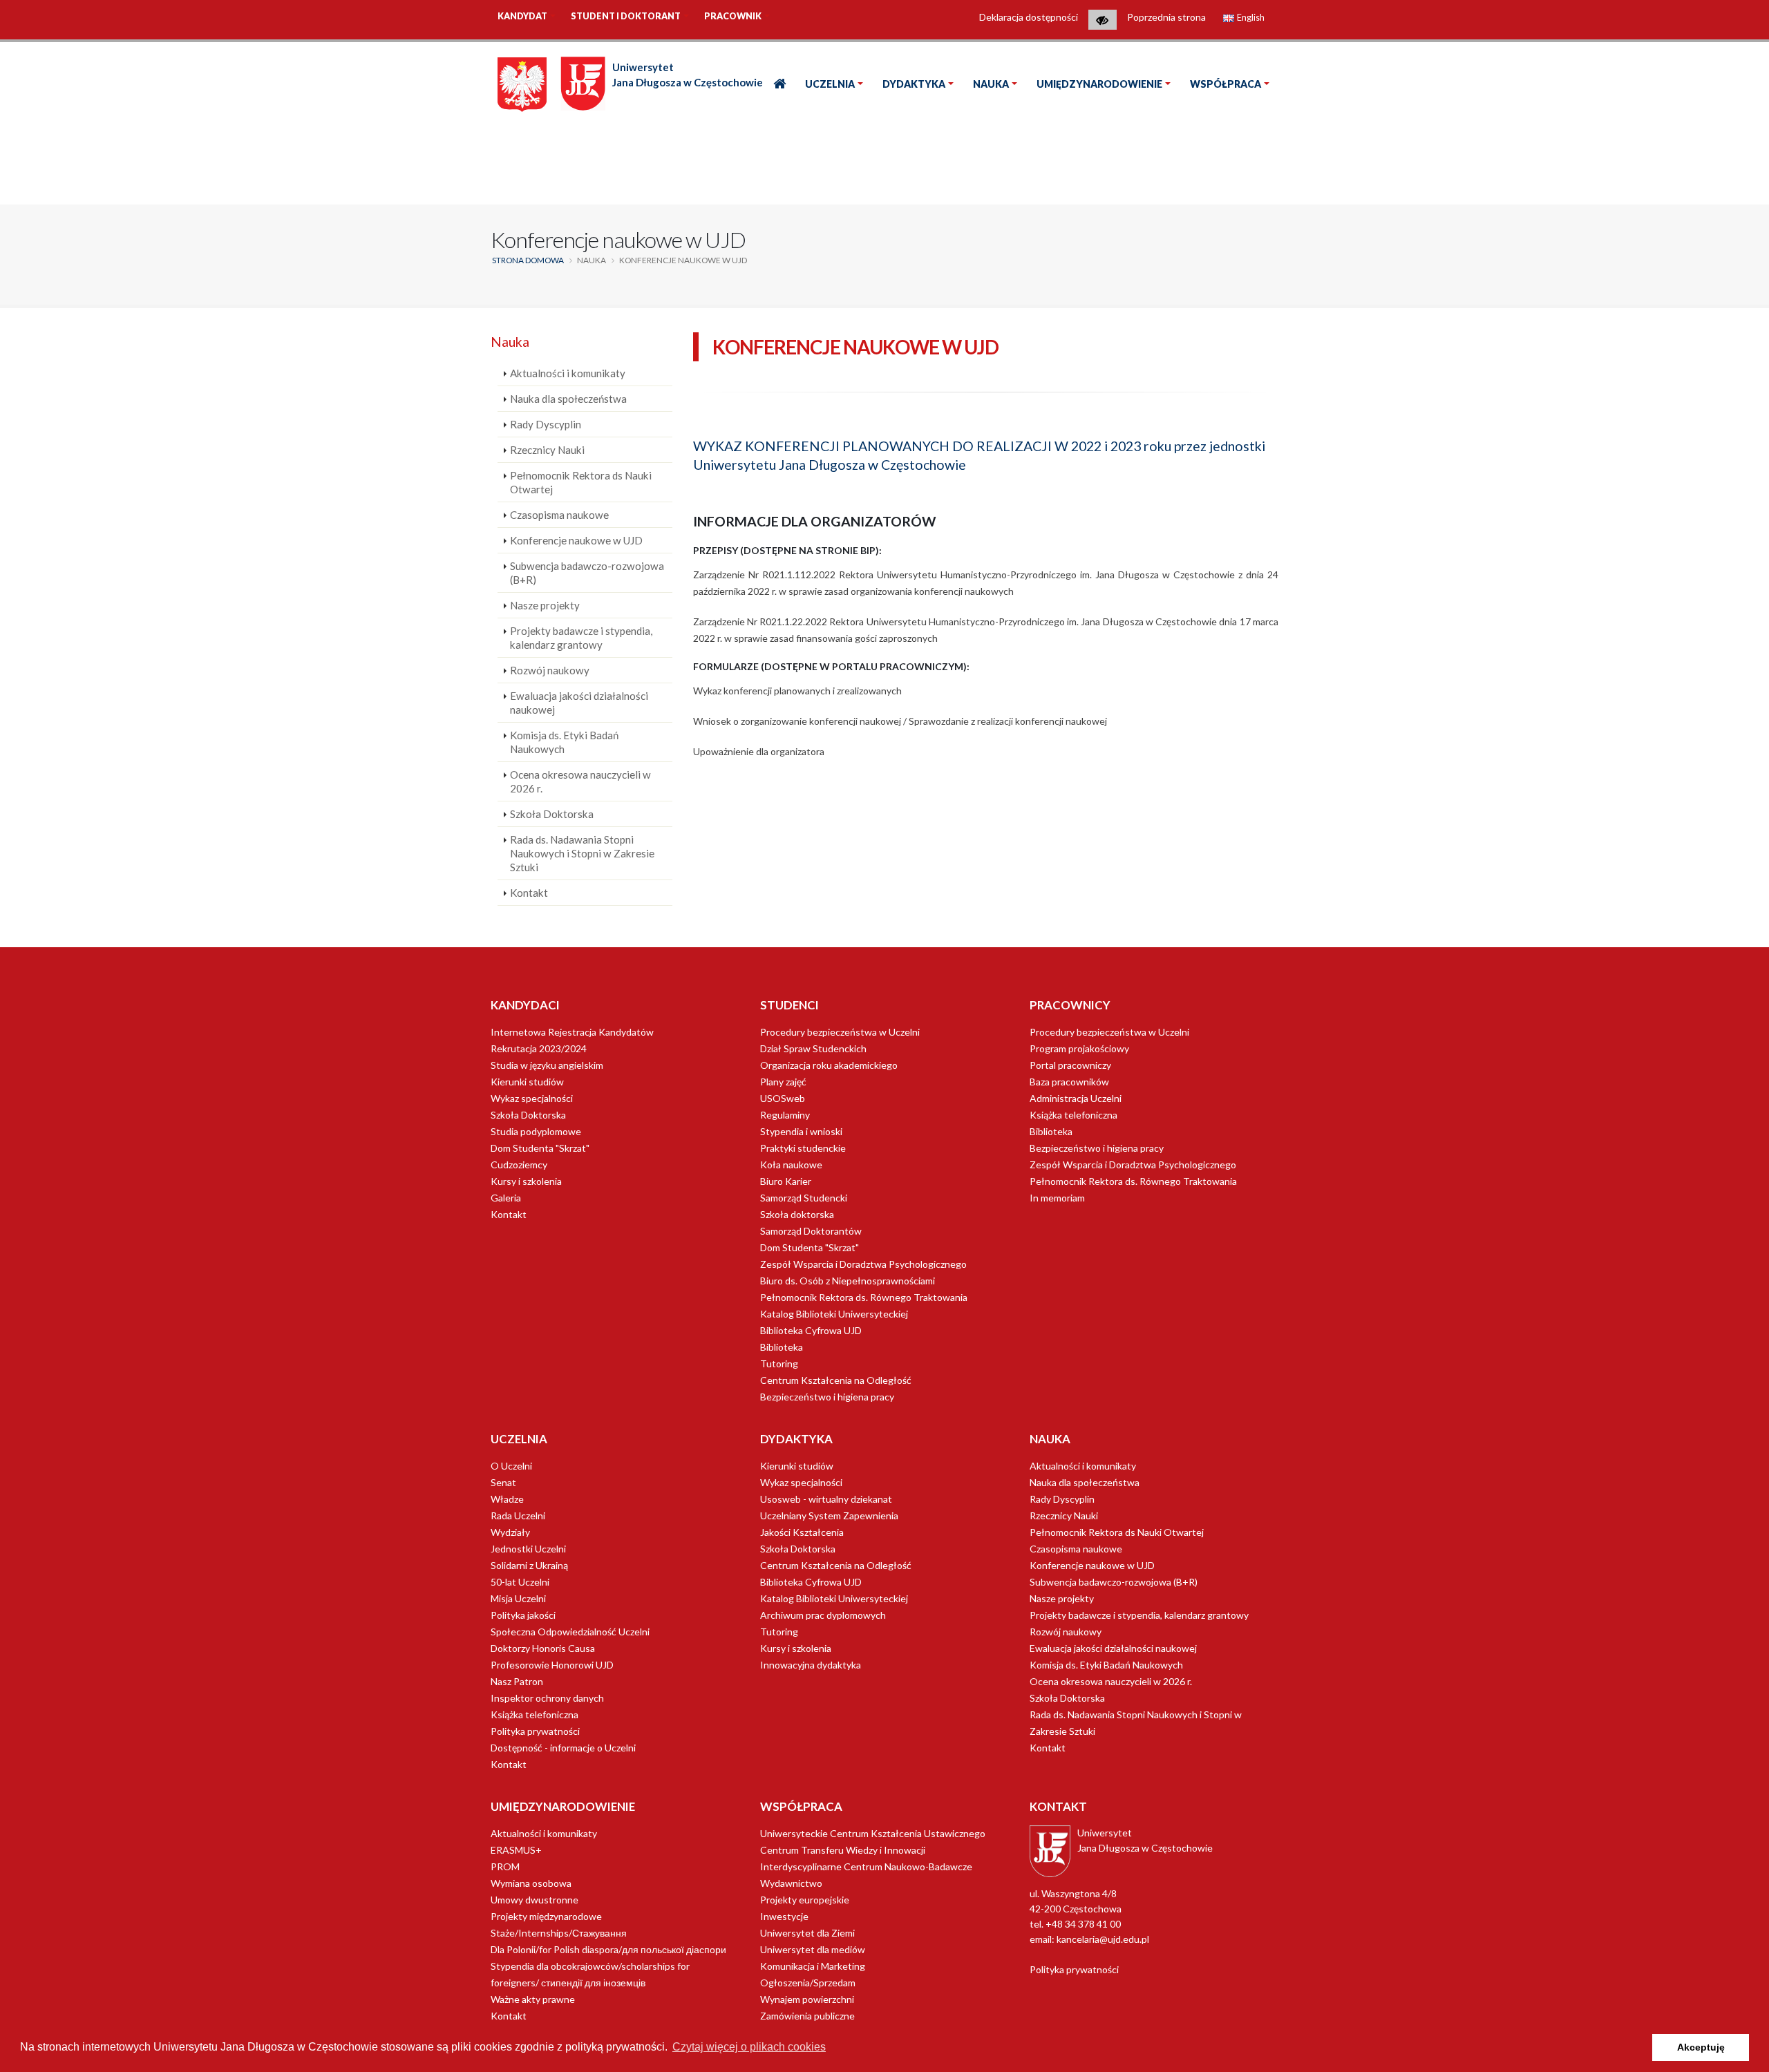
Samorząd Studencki (804, 1198)
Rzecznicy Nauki (547, 450)
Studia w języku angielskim (547, 1065)
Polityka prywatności (535, 1731)
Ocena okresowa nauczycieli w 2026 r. (580, 781)
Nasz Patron (517, 1681)
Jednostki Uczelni (528, 1549)
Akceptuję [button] (1701, 2047)
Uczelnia (830, 84)
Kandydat (522, 16)
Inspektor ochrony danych (547, 1698)
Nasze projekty (545, 605)
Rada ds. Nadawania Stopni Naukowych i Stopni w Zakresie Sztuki (582, 853)
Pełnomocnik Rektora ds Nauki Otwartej (581, 482)
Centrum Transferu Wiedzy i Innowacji (843, 1850)
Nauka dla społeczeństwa (568, 399)
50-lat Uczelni (520, 1582)
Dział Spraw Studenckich (813, 1048)
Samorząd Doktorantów (811, 1231)
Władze (507, 1499)
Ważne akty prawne (533, 1999)
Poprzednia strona (1166, 17)
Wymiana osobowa (531, 1883)
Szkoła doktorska (797, 1214)
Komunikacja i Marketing (813, 1966)
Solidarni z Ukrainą (529, 1565)
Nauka (991, 84)
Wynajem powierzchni (807, 1999)
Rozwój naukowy (550, 670)
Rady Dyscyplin (546, 424)
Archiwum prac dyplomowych (823, 1615)
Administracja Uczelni (1076, 1098)
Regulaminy (785, 1115)
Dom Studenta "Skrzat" (540, 1148)
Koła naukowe (791, 1165)
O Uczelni (511, 1466)
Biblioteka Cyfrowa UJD (811, 1330)
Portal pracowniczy (1070, 1065)
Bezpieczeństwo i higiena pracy (827, 1397)
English (1250, 18)
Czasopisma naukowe (559, 515)
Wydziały (510, 1532)
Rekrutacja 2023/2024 (539, 1048)
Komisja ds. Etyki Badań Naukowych (564, 742)
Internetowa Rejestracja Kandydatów (572, 1032)
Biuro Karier (786, 1181)
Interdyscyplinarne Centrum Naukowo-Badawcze (866, 1866)
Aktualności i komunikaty (568, 373)
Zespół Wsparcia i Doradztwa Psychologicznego (863, 1264)
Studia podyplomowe (536, 1131)
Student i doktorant (626, 16)
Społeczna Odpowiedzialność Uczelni (570, 1632)
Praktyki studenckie (803, 1148)
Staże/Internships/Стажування (559, 1933)
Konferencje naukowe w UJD (576, 540)
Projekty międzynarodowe (546, 1916)
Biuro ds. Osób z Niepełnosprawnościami (848, 1281)
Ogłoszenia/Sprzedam (808, 1983)
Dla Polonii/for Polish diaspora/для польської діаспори (608, 1949)
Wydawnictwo (791, 1883)
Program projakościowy (1079, 1048)
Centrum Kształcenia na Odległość (836, 1380)
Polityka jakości (523, 1615)
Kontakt (529, 893)
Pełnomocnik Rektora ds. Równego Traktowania (864, 1297)
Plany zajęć (783, 1082)
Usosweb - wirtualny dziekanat (826, 1499)
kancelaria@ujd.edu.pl (1103, 1939)
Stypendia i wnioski (801, 1131)
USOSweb (783, 1098)
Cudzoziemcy (519, 1165)
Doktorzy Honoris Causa (543, 1648)
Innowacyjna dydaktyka (811, 1665)
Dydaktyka (914, 84)
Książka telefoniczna (1073, 1115)
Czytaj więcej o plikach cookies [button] (749, 2047)
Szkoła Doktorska (552, 814)
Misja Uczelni (518, 1598)
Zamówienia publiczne (807, 2016)
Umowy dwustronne (535, 1900)
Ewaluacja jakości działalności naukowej (579, 703)
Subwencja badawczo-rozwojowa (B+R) (587, 573)
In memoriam (1057, 1198)
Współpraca (1226, 84)
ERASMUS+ (516, 1850)
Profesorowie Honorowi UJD (552, 1665)
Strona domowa (528, 260)
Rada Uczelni (518, 1515)
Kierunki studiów (527, 1082)
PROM (505, 1866)
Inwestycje (784, 1916)
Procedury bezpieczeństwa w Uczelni (840, 1032)
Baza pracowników (1069, 1082)
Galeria (506, 1198)
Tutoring (779, 1363)
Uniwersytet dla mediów (813, 1949)
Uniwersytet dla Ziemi (807, 1933)
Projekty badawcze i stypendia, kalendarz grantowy (581, 638)
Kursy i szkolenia (526, 1181)
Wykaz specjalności (532, 1098)
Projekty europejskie (805, 1900)
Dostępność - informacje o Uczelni (563, 1748)
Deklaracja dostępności (1029, 17)
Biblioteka (782, 1347)
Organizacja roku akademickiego (829, 1065)
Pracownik (733, 16)
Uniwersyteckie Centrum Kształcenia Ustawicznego (873, 1833)
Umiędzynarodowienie (1099, 84)
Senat (503, 1482)
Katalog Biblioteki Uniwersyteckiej (834, 1314)
